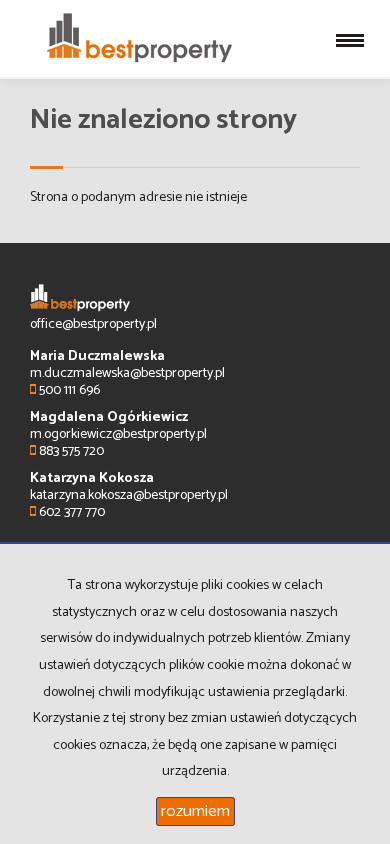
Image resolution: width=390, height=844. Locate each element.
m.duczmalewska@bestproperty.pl (127, 373)
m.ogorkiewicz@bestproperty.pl (118, 434)
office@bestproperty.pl (93, 324)
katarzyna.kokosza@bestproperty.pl (129, 495)
